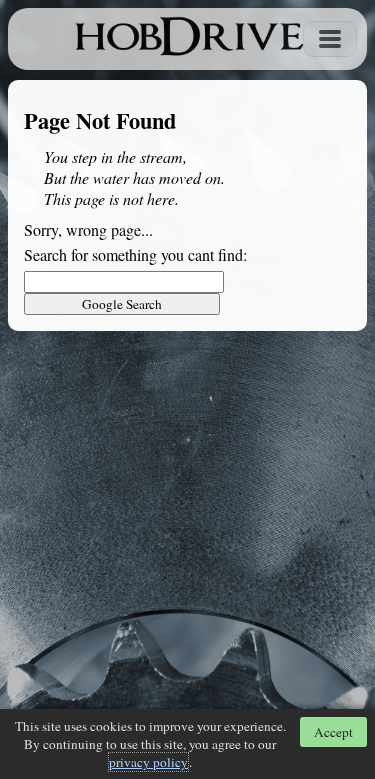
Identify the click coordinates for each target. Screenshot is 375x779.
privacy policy (148, 762)
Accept (333, 732)
